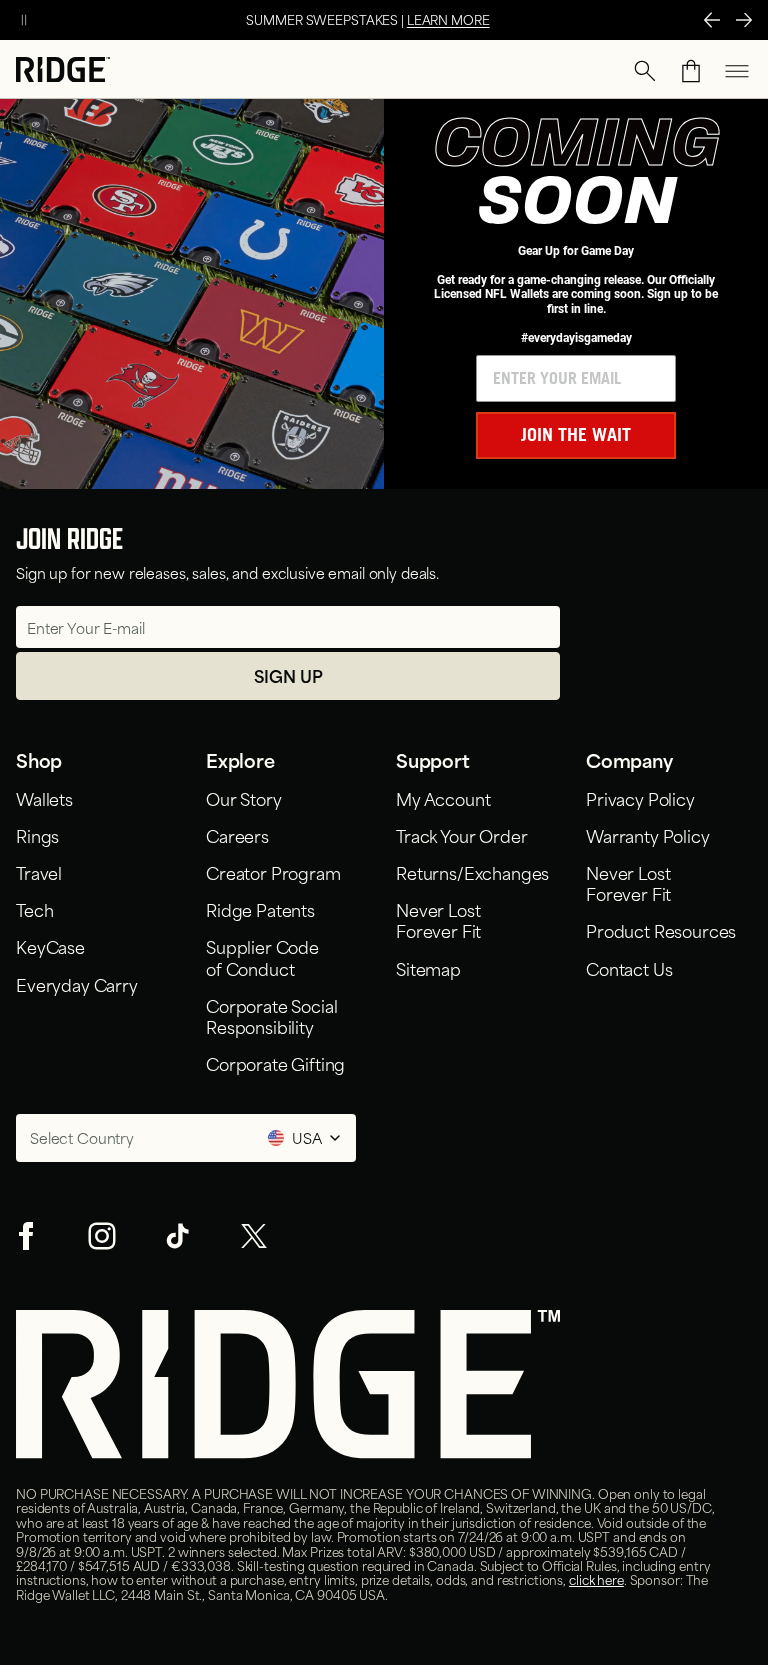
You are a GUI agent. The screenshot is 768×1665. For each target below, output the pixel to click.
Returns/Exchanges (472, 872)
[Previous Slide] (712, 20)
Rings (37, 835)
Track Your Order (461, 835)
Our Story (244, 798)
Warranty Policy (648, 835)
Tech (34, 909)
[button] (645, 71)
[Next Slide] (744, 20)
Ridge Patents (260, 909)
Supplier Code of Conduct (262, 956)
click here (596, 1579)
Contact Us (629, 968)
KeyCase (50, 946)
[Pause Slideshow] (24, 20)
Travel (39, 872)
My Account (443, 798)
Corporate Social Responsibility (271, 1015)
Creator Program (273, 872)
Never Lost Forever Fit (442, 919)
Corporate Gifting (275, 1063)
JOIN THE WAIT (576, 434)
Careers (237, 835)
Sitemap (428, 968)
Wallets (44, 798)
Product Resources (661, 930)
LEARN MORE (448, 19)
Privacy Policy (640, 798)
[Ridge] (63, 71)
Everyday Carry (77, 984)
